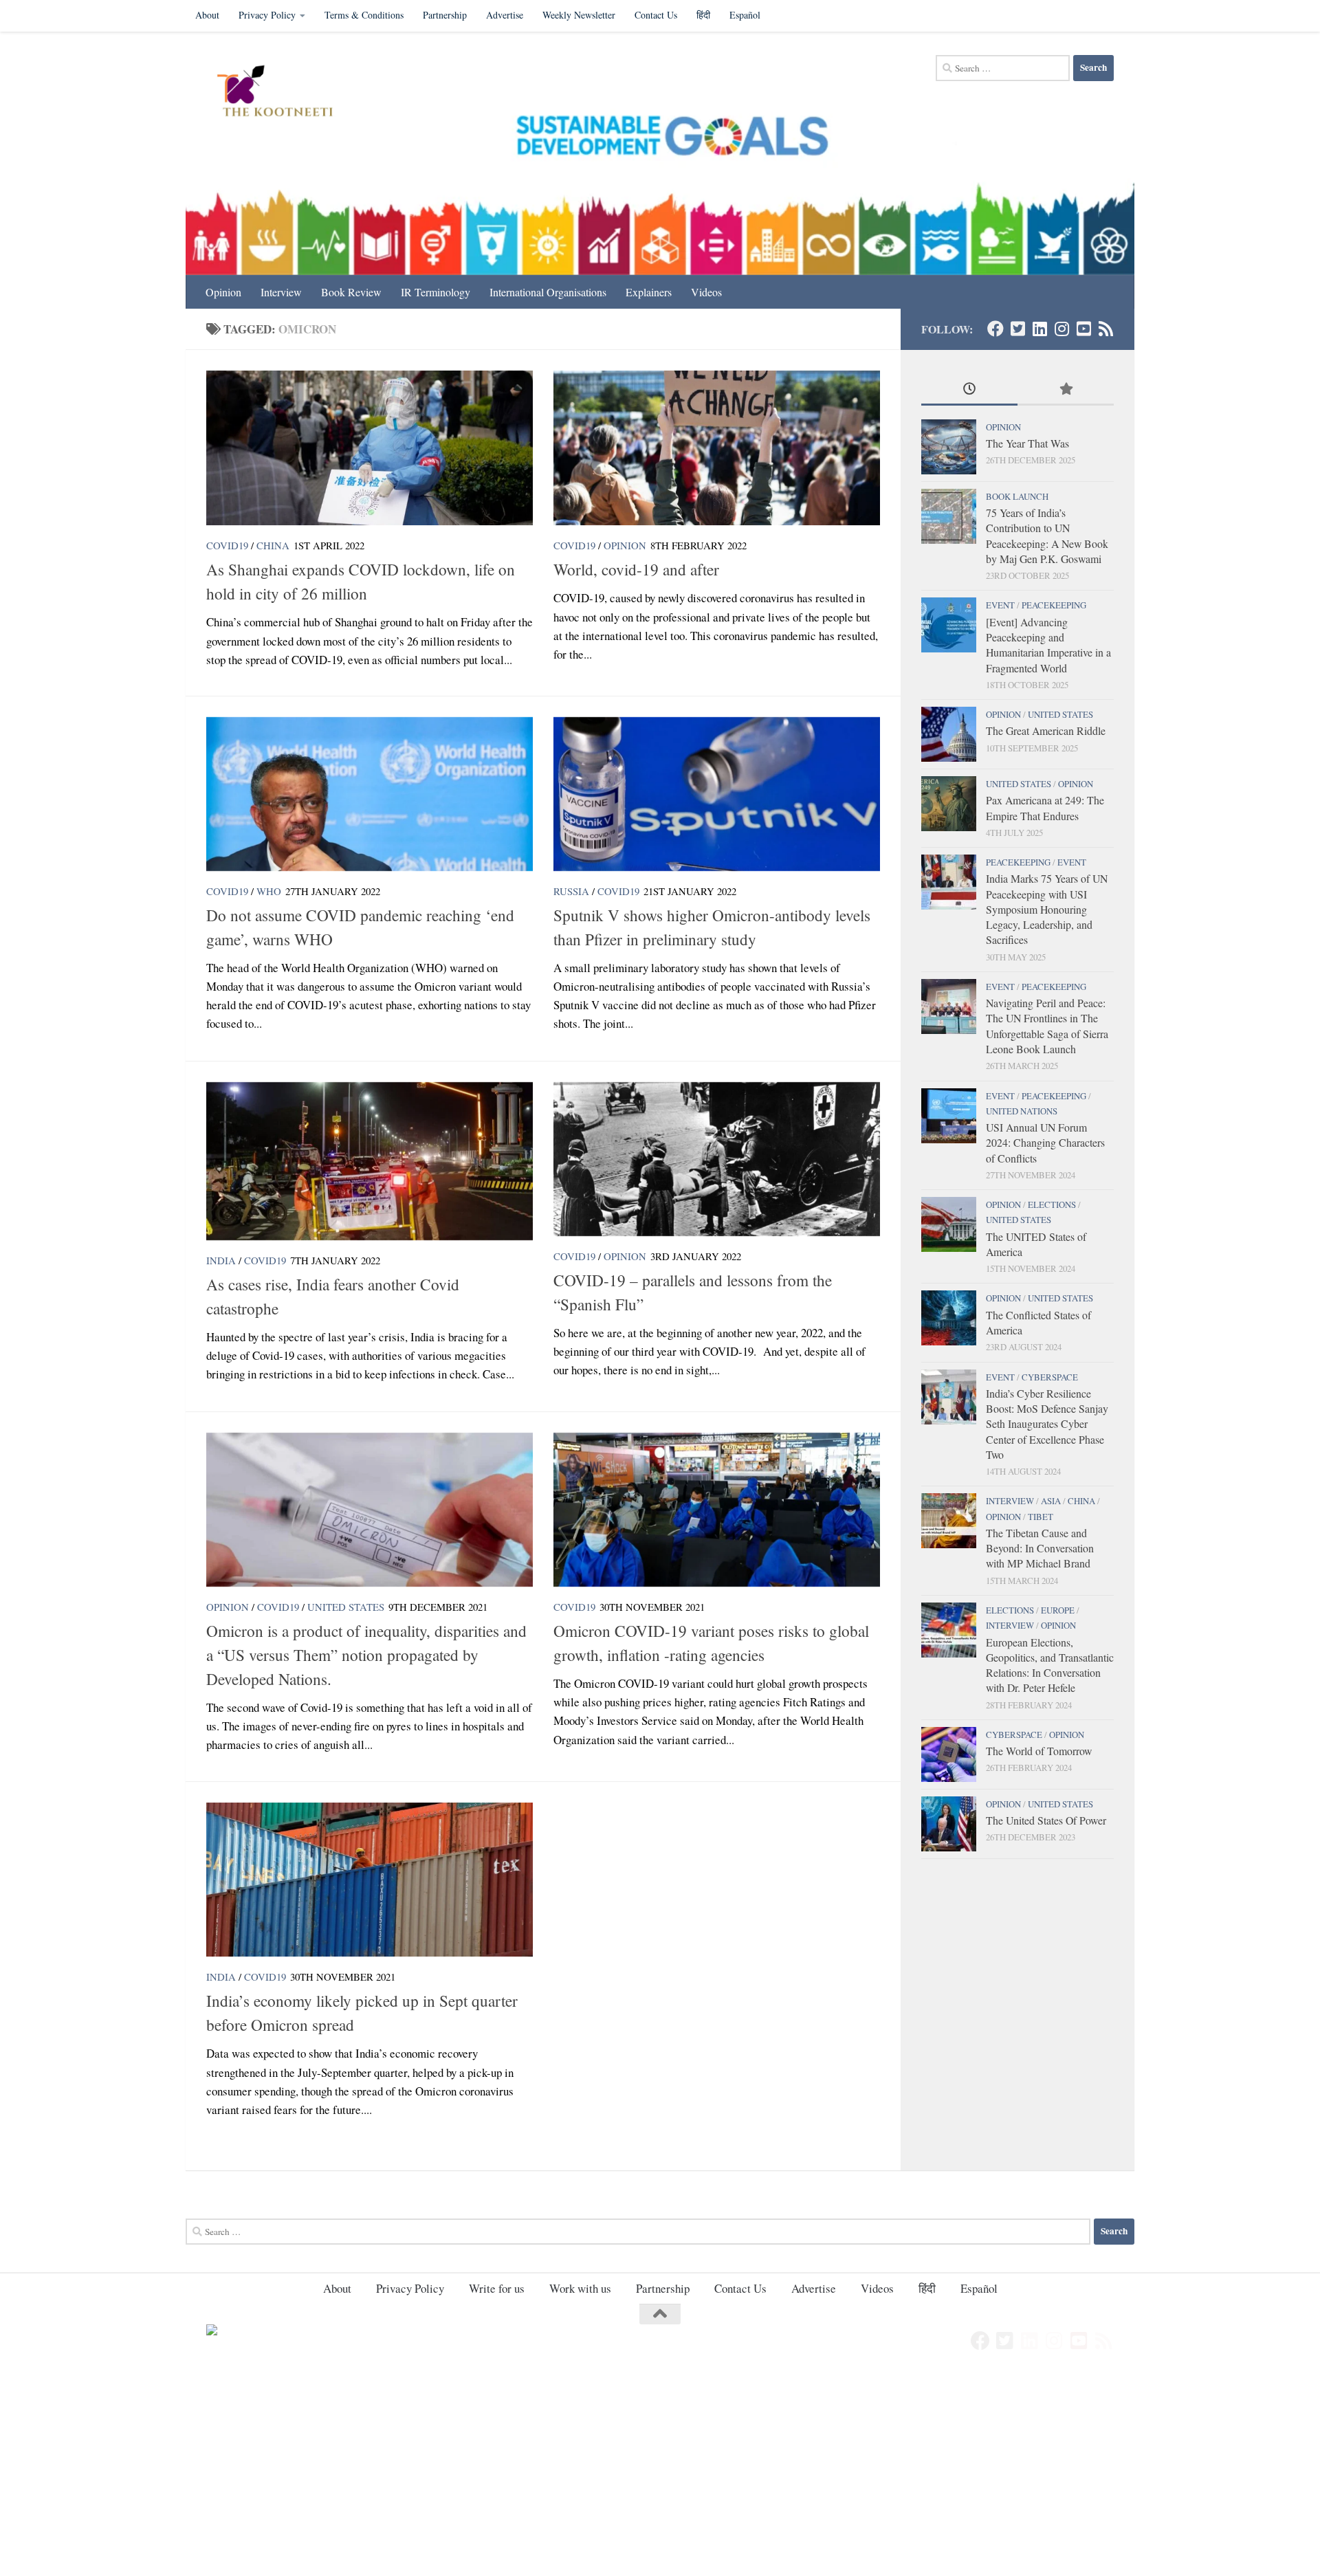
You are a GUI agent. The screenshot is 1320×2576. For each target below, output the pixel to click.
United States (346, 1607)
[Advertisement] (412, 2474)
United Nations (1022, 1111)
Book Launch (1017, 496)
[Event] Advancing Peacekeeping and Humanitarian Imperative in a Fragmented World (1048, 645)
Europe (1058, 1610)
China (273, 545)
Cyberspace (1050, 1377)
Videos (706, 292)
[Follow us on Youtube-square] (1083, 329)
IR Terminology (436, 292)
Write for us (497, 2288)
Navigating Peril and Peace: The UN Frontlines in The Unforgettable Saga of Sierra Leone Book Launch (1047, 1026)
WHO (269, 891)
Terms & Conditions (364, 15)
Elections (1052, 1204)
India (221, 1260)
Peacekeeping (1054, 605)
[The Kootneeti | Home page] (284, 93)
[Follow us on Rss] (1105, 329)
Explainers (649, 292)
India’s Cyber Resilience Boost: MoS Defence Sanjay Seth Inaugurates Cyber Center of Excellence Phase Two (1047, 1424)
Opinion (223, 292)
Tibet (1041, 1517)
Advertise (505, 15)
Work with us (580, 2288)
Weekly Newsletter (579, 15)
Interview (281, 292)
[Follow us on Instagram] (1061, 329)
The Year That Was (1027, 443)
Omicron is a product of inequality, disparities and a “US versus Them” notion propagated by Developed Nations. (366, 1655)
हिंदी (703, 15)
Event (1000, 605)
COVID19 (227, 545)
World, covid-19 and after (636, 569)
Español (745, 15)
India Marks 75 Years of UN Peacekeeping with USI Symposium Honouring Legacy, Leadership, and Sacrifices (1047, 909)
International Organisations (548, 292)
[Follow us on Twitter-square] (1017, 329)
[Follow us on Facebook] (995, 329)
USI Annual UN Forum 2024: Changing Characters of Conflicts (1045, 1143)
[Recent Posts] (969, 390)
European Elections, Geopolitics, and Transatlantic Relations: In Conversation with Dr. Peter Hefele (1050, 1665)
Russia (571, 891)
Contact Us (656, 15)
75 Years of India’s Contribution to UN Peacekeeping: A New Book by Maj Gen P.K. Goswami (1047, 536)
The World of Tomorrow (1039, 1751)
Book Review (351, 292)
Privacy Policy (267, 15)
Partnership (445, 15)
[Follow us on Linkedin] (1039, 329)
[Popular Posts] (1066, 390)
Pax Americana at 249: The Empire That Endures (1045, 807)
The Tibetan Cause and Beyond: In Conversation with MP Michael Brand (1040, 1548)
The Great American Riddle (1046, 730)
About (207, 15)
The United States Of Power (1046, 1820)
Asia (1051, 1501)
